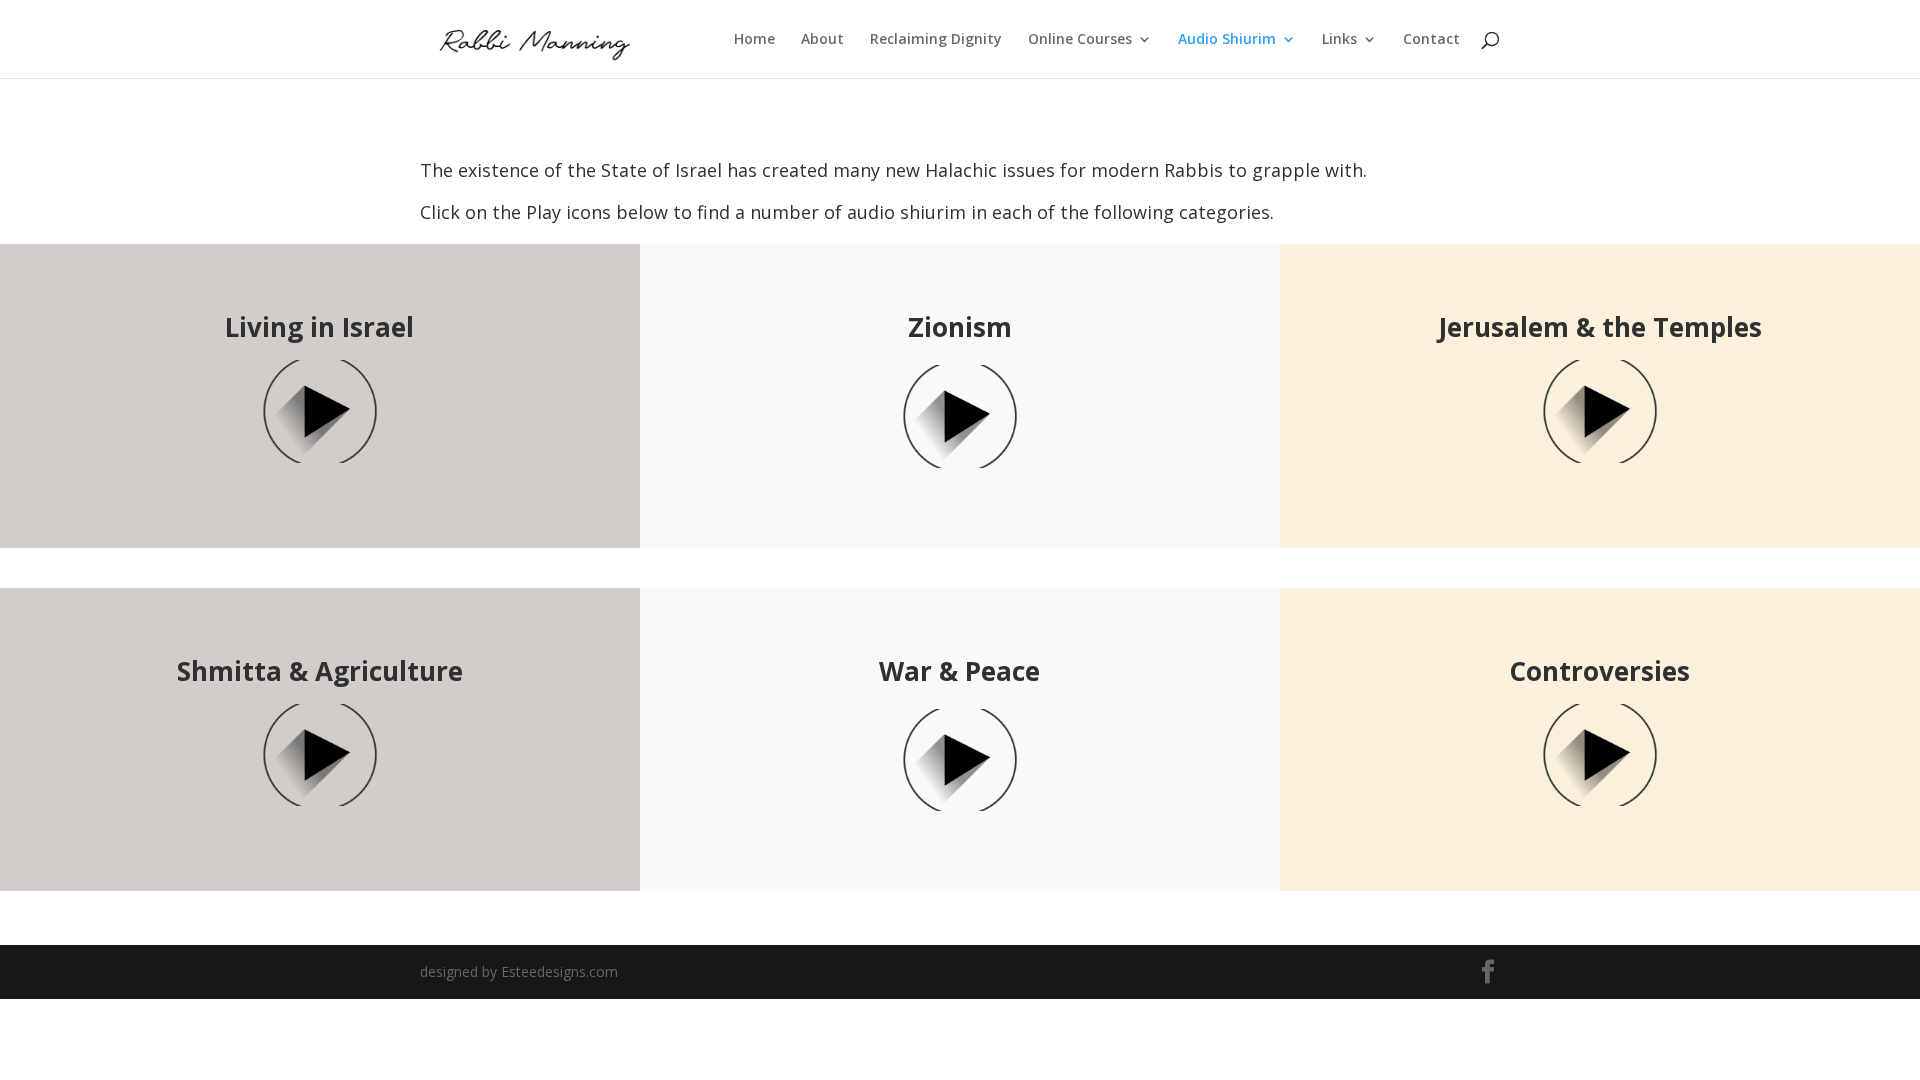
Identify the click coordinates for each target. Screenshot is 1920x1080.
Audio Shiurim (1227, 40)
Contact (1431, 40)
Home (754, 40)
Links (1339, 40)
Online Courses (1080, 40)
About (822, 40)
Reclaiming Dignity (936, 40)
